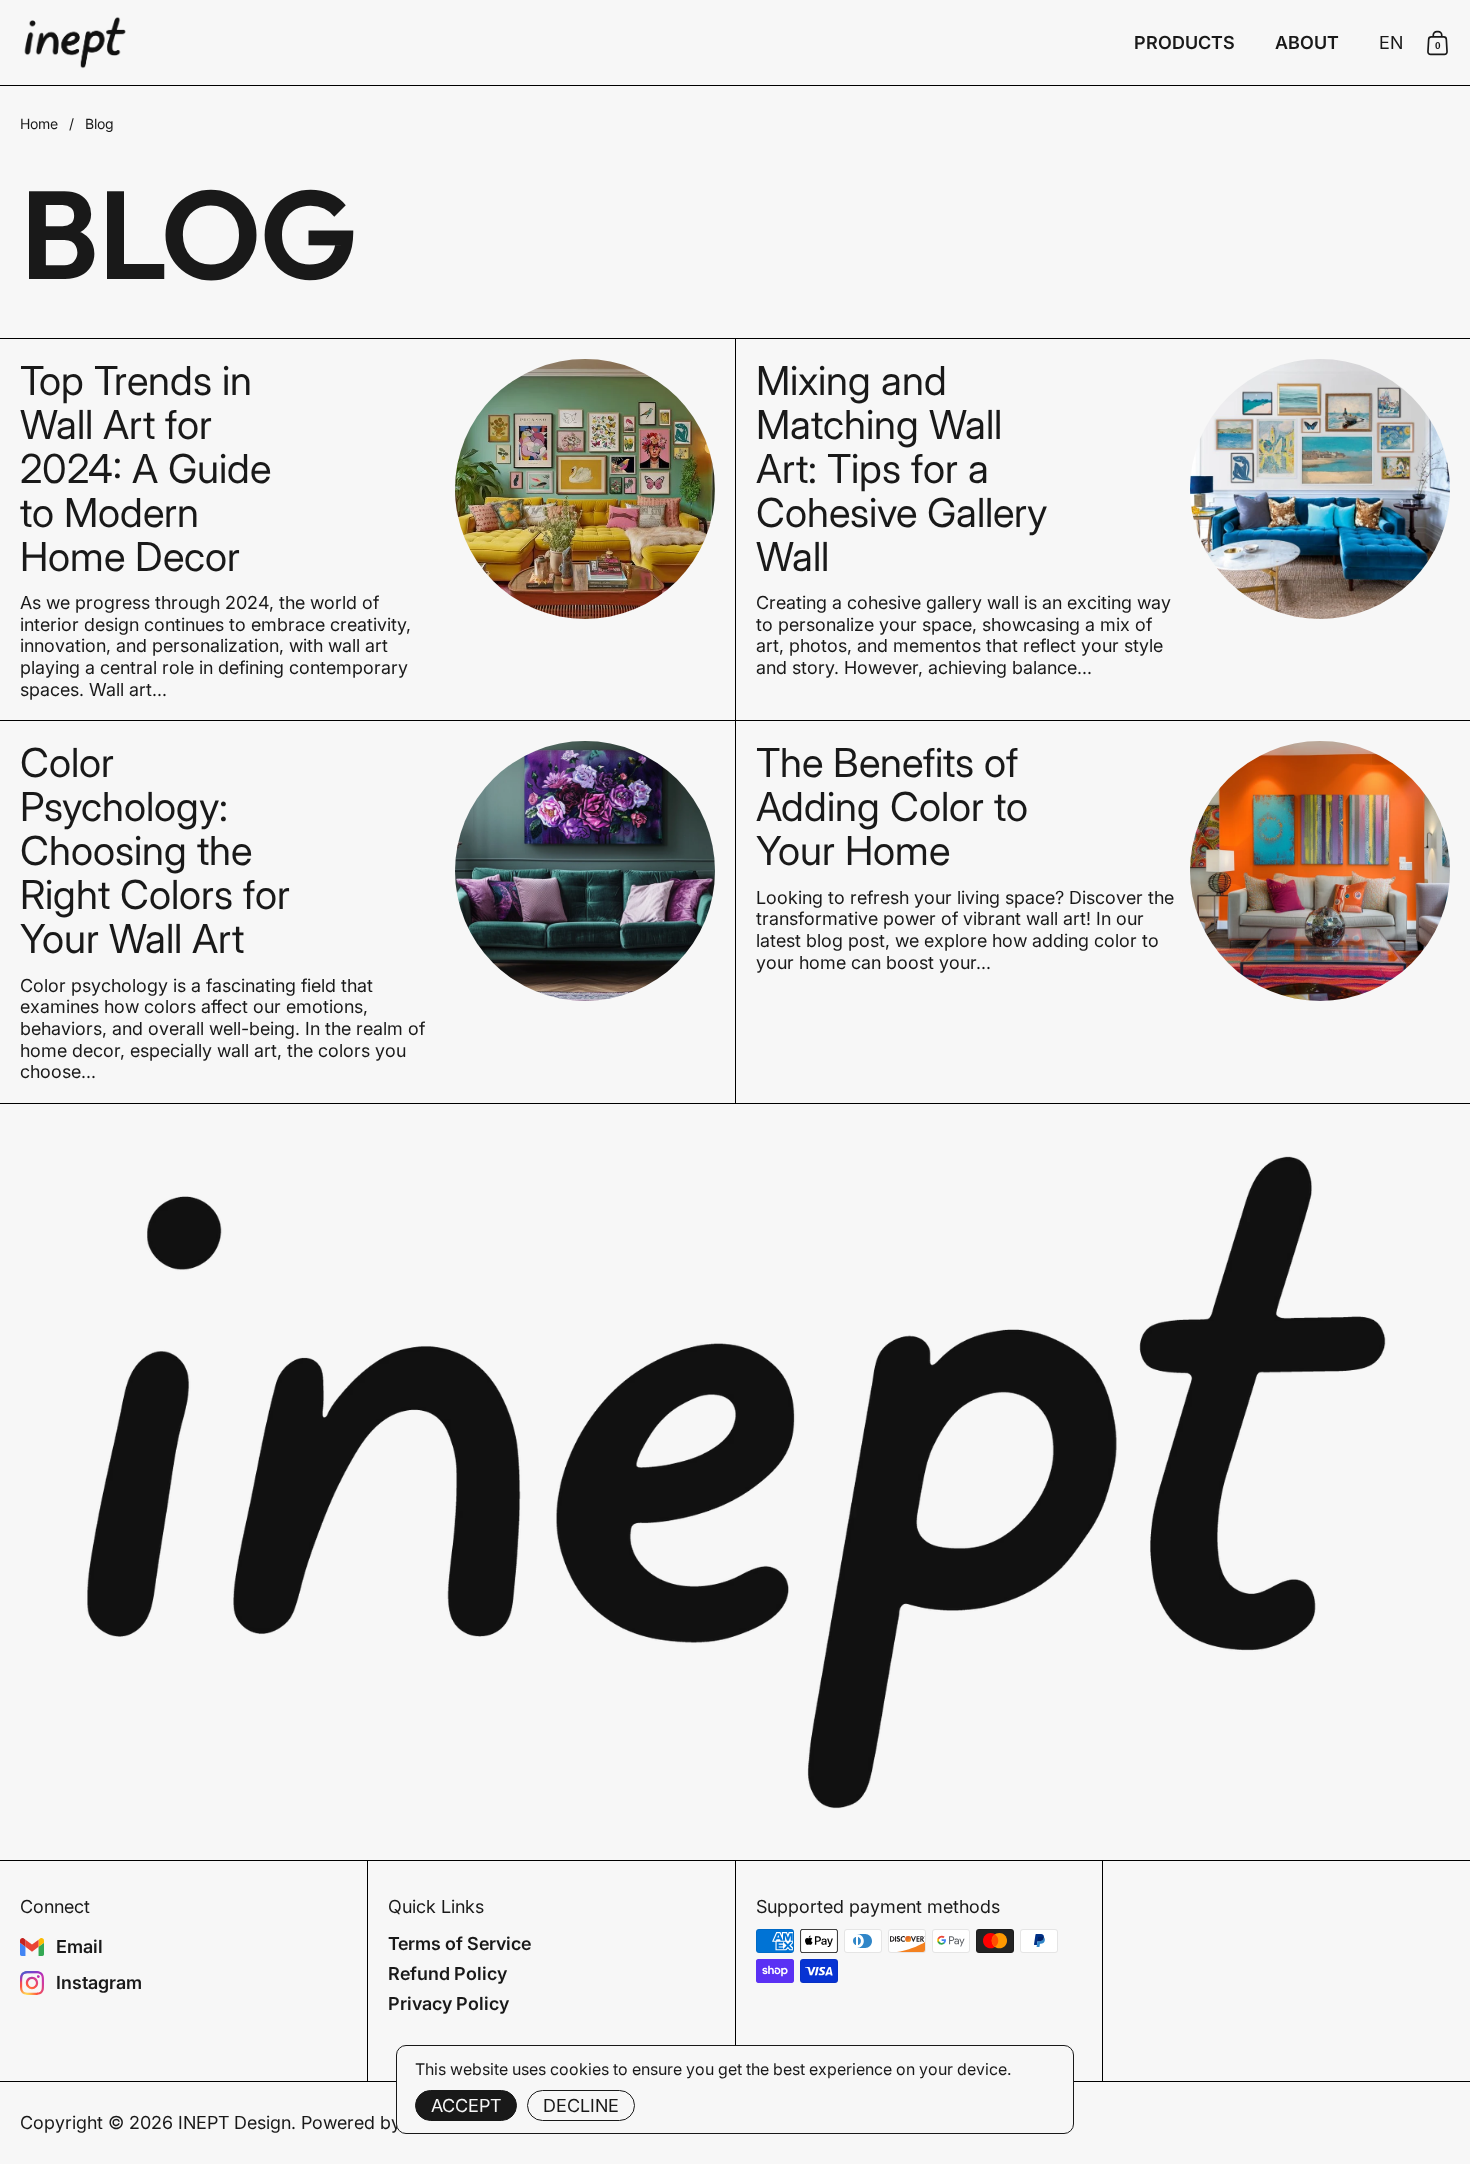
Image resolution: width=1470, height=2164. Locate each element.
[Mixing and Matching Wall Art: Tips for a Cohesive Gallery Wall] (1320, 489)
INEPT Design (234, 2122)
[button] (1391, 43)
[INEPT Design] (75, 42)
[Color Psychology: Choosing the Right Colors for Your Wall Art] (585, 871)
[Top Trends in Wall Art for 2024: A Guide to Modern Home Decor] (585, 489)
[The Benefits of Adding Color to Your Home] (1320, 871)
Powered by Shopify (385, 2122)
